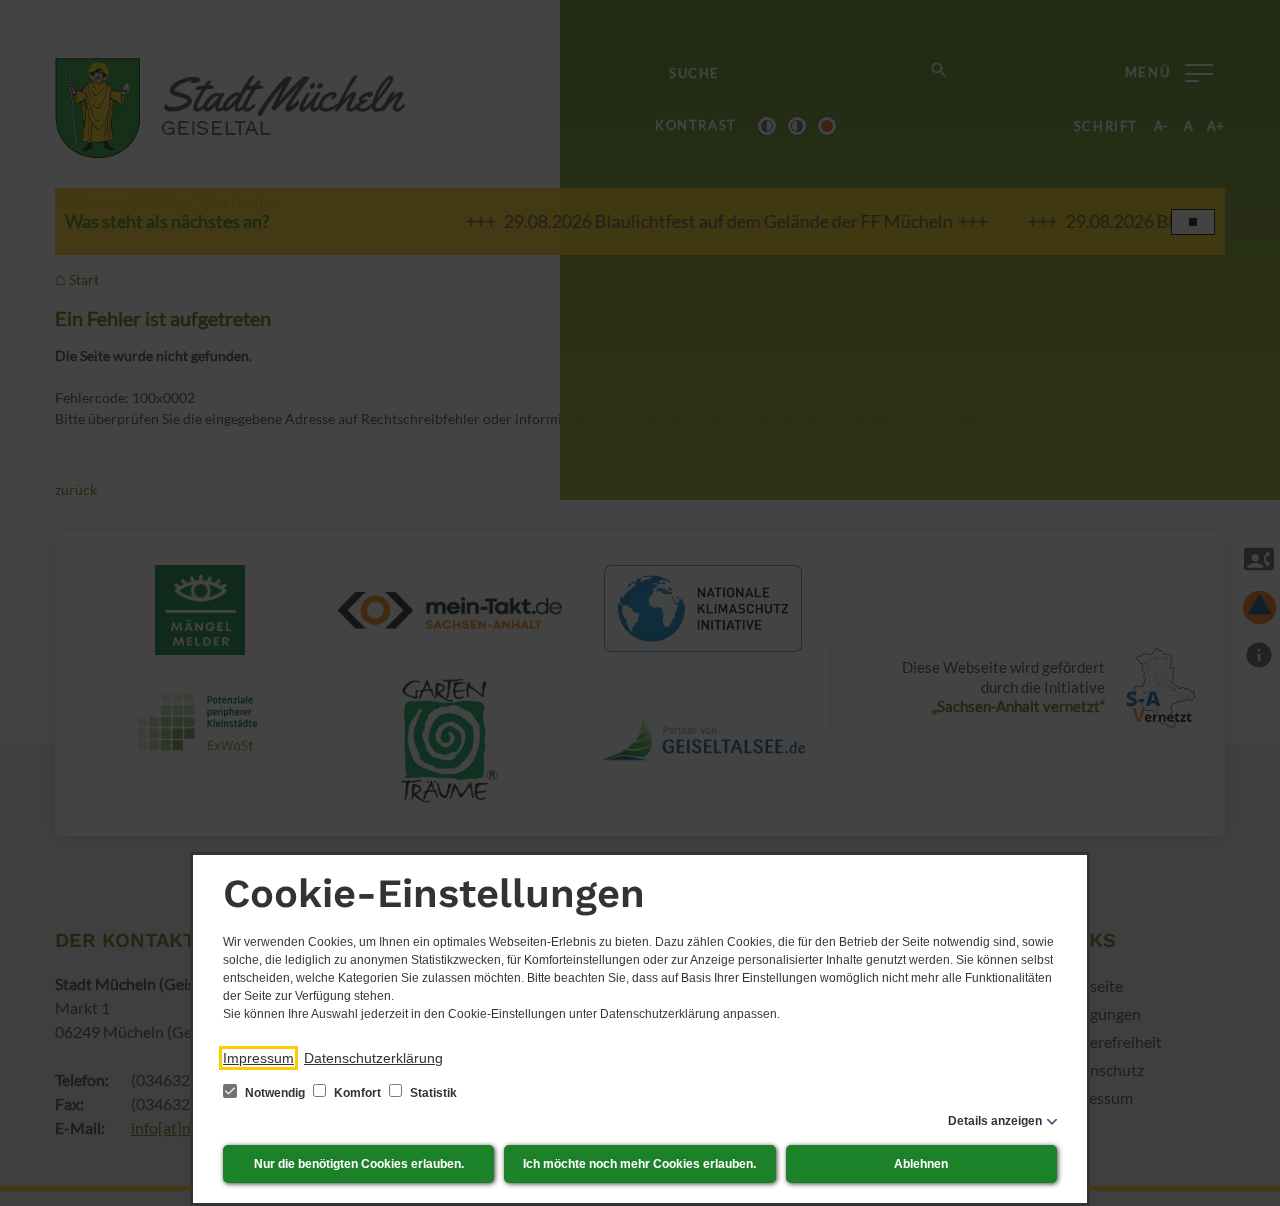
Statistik (432, 1093)
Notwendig (275, 1093)
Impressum (258, 1058)
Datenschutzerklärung (373, 1058)
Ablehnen (921, 1164)
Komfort (357, 1093)
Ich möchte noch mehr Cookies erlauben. (639, 1164)
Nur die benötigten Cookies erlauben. (359, 1164)
